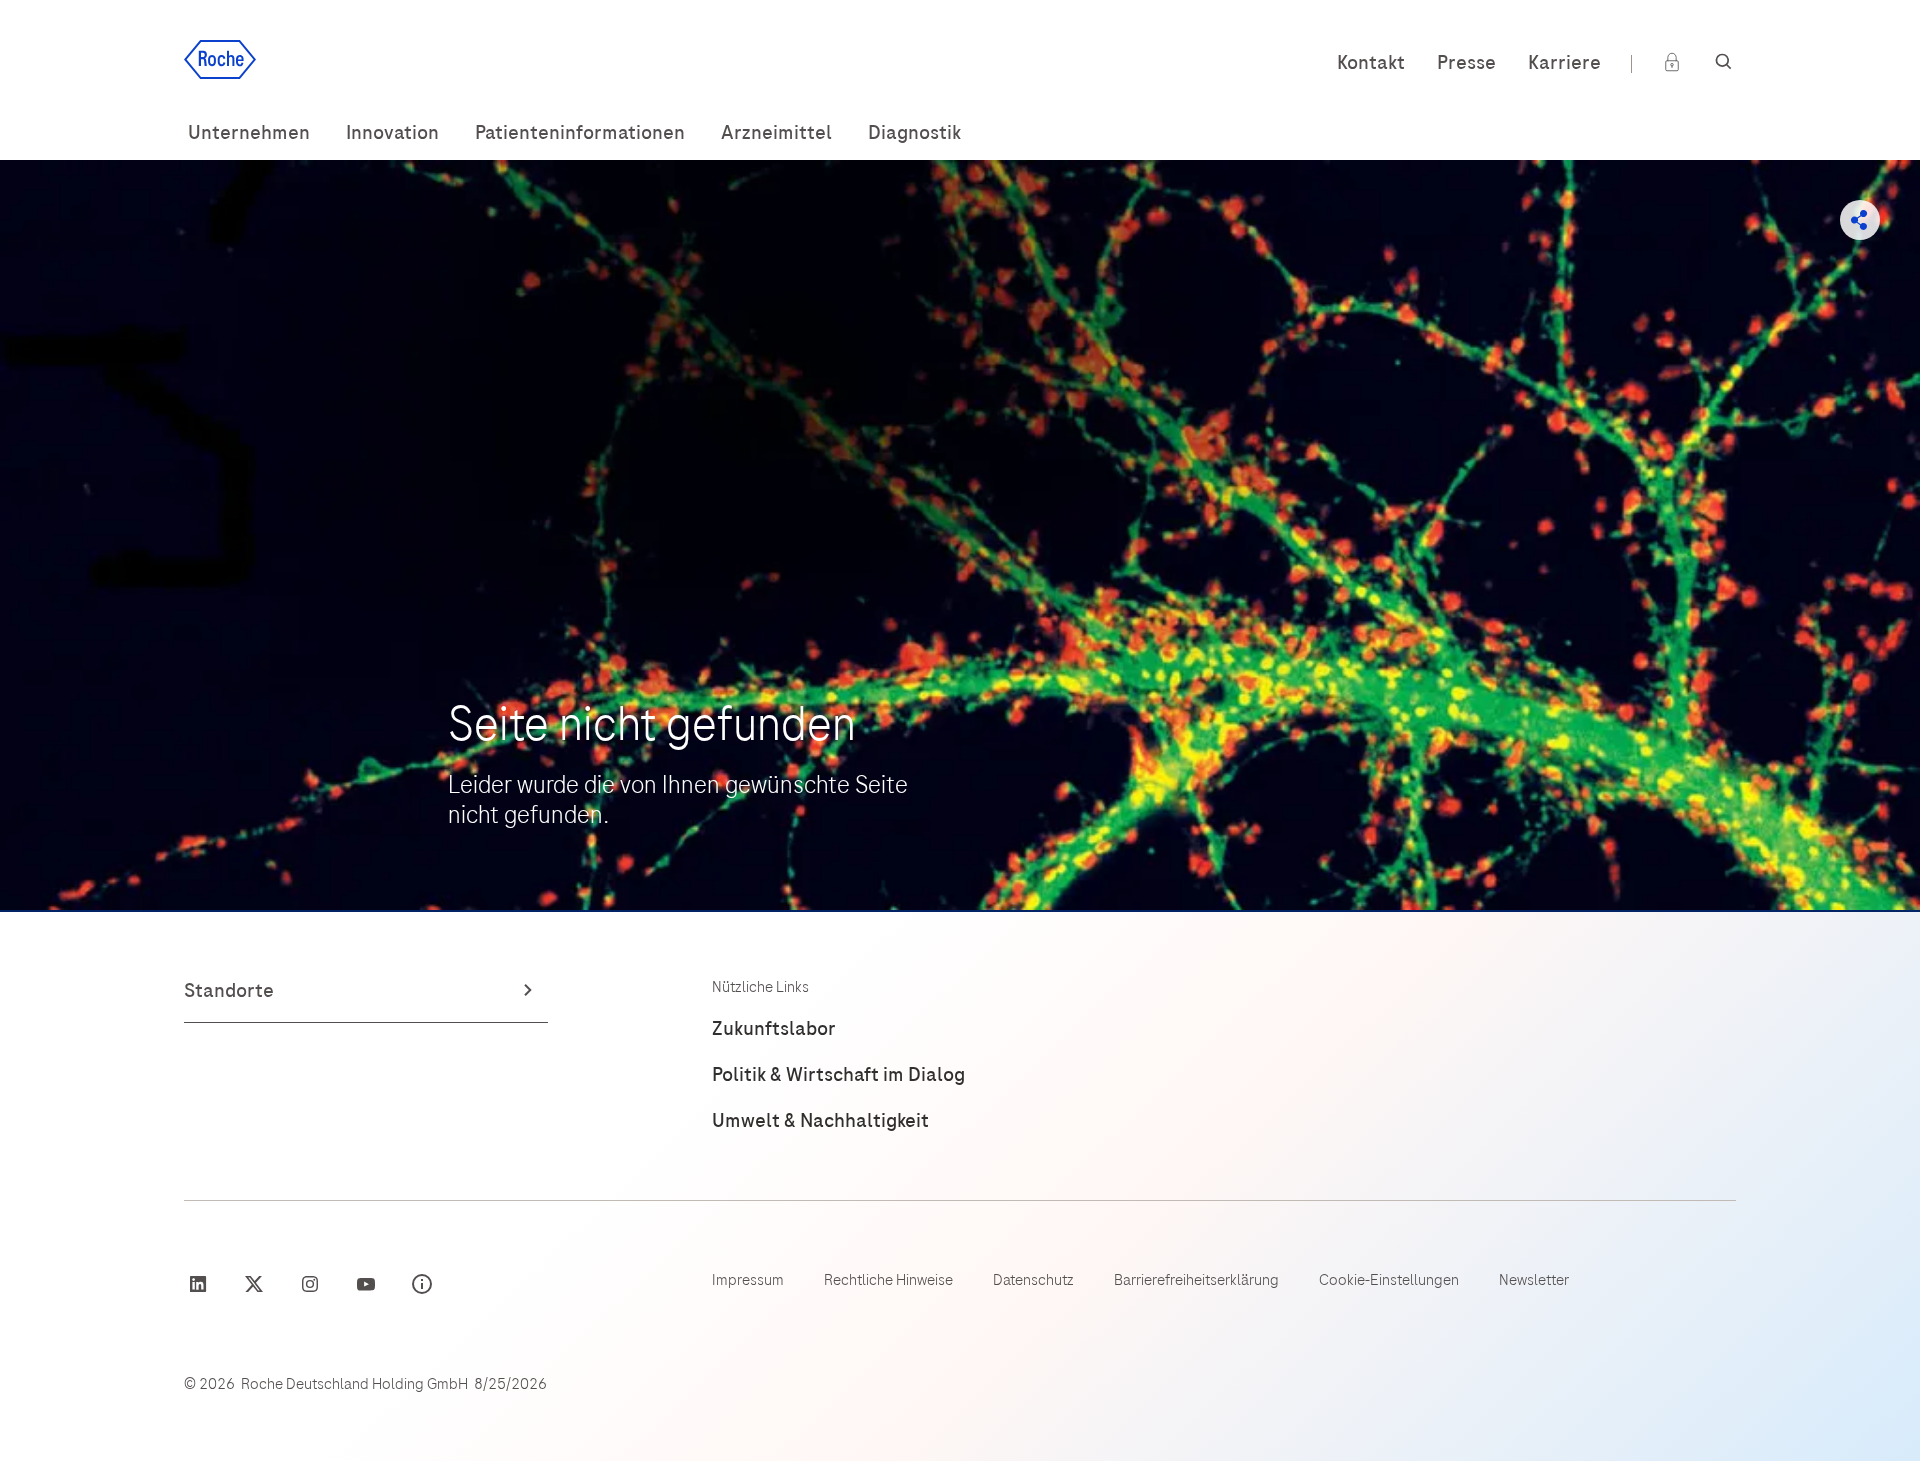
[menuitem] (249, 133)
